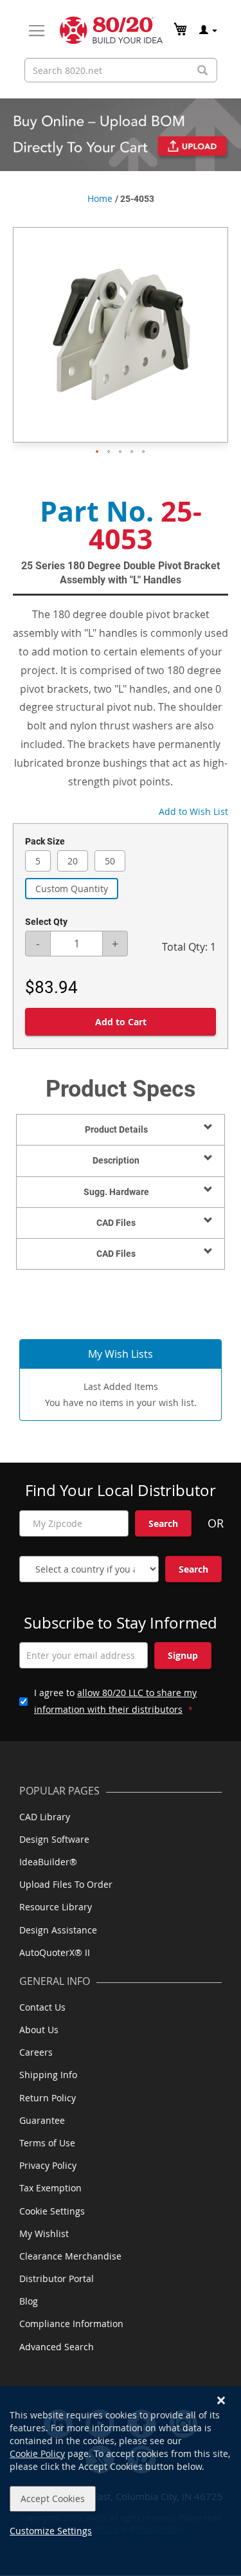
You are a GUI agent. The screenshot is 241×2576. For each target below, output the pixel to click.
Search (163, 1523)
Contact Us (42, 2007)
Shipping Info (48, 2075)
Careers (36, 2052)
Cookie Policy (37, 2453)
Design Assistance (58, 1930)
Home (100, 198)
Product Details (116, 1129)
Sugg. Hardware (116, 1192)
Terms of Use (47, 2143)
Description (116, 1160)
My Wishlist (44, 2233)
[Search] (202, 70)
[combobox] (121, 70)
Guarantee (42, 2120)
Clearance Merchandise (70, 2256)
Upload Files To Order (66, 1884)
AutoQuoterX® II (55, 1952)
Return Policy (48, 2098)
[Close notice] (221, 2401)
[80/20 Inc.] (111, 30)
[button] (98, 452)
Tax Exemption (50, 2188)
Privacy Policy (48, 2165)
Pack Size (45, 841)
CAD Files (116, 1223)
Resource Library (56, 1907)
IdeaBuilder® (48, 1862)
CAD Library (45, 1817)
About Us (39, 2030)
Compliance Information (71, 2324)
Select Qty (46, 922)
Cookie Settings (52, 2211)
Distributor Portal (57, 2279)
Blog (29, 2301)
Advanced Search (57, 2347)
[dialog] (121, 2481)
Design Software (54, 1839)
